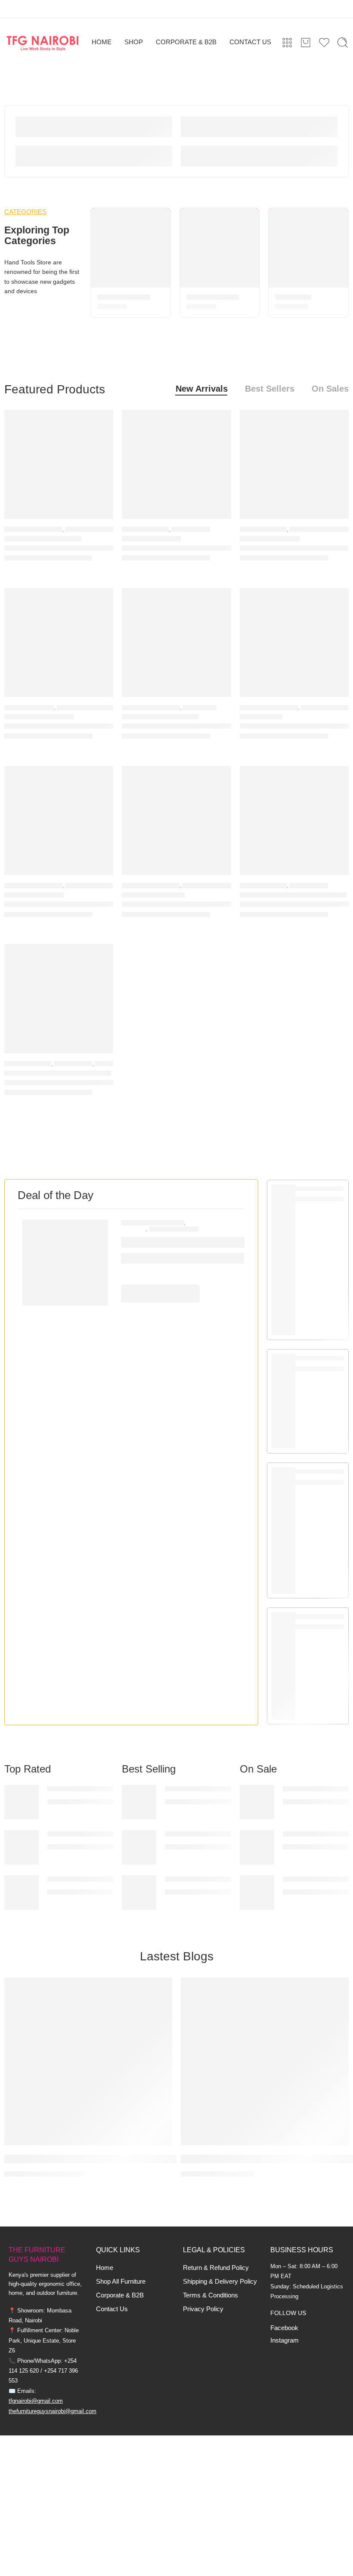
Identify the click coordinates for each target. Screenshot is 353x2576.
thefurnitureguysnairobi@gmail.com (53, 2411)
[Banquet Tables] (220, 248)
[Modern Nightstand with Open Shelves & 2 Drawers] (59, 464)
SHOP (134, 42)
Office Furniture (29, 707)
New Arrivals (202, 389)
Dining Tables (191, 529)
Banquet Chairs (124, 297)
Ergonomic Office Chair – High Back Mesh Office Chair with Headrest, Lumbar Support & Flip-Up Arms (59, 726)
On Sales (330, 389)
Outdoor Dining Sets (212, 885)
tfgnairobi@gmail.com (36, 2401)
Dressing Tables (324, 707)
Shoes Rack (200, 707)
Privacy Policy (203, 2309)
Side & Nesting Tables (320, 529)
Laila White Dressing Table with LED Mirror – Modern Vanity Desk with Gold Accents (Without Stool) (294, 726)
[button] (160, 1294)
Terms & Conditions (211, 2295)
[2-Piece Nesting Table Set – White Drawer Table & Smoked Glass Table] (294, 464)
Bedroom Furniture (33, 529)
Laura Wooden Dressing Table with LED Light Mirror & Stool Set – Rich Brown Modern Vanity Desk (59, 904)
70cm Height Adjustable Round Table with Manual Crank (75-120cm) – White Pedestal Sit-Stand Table (59, 1083)
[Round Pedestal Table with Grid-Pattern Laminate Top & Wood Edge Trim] (176, 464)
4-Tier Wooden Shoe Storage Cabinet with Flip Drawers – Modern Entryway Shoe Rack (176, 726)
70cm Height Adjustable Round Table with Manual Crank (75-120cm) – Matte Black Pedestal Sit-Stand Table (294, 904)
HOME (102, 42)
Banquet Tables (213, 297)
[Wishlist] (101, 422)
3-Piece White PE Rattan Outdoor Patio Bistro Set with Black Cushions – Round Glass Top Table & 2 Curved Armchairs (176, 904)
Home (105, 2268)
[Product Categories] (287, 43)
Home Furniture (145, 529)
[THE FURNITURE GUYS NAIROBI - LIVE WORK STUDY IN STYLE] (43, 43)
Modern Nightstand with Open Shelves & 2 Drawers (59, 548)
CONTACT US (250, 42)
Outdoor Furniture (151, 885)
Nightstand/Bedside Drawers (108, 529)
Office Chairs (174, 1229)
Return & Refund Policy (216, 2268)
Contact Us (112, 2309)
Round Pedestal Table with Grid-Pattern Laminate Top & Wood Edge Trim (176, 548)
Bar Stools (293, 297)
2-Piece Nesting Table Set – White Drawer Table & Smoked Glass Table (294, 548)
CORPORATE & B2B (186, 42)
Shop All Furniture (121, 2282)
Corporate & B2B (120, 2295)
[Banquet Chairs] (131, 248)
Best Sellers (270, 389)
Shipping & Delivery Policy (220, 2282)
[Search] (343, 43)
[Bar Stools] (308, 248)
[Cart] (306, 43)
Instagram (285, 2340)
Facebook (284, 2328)
